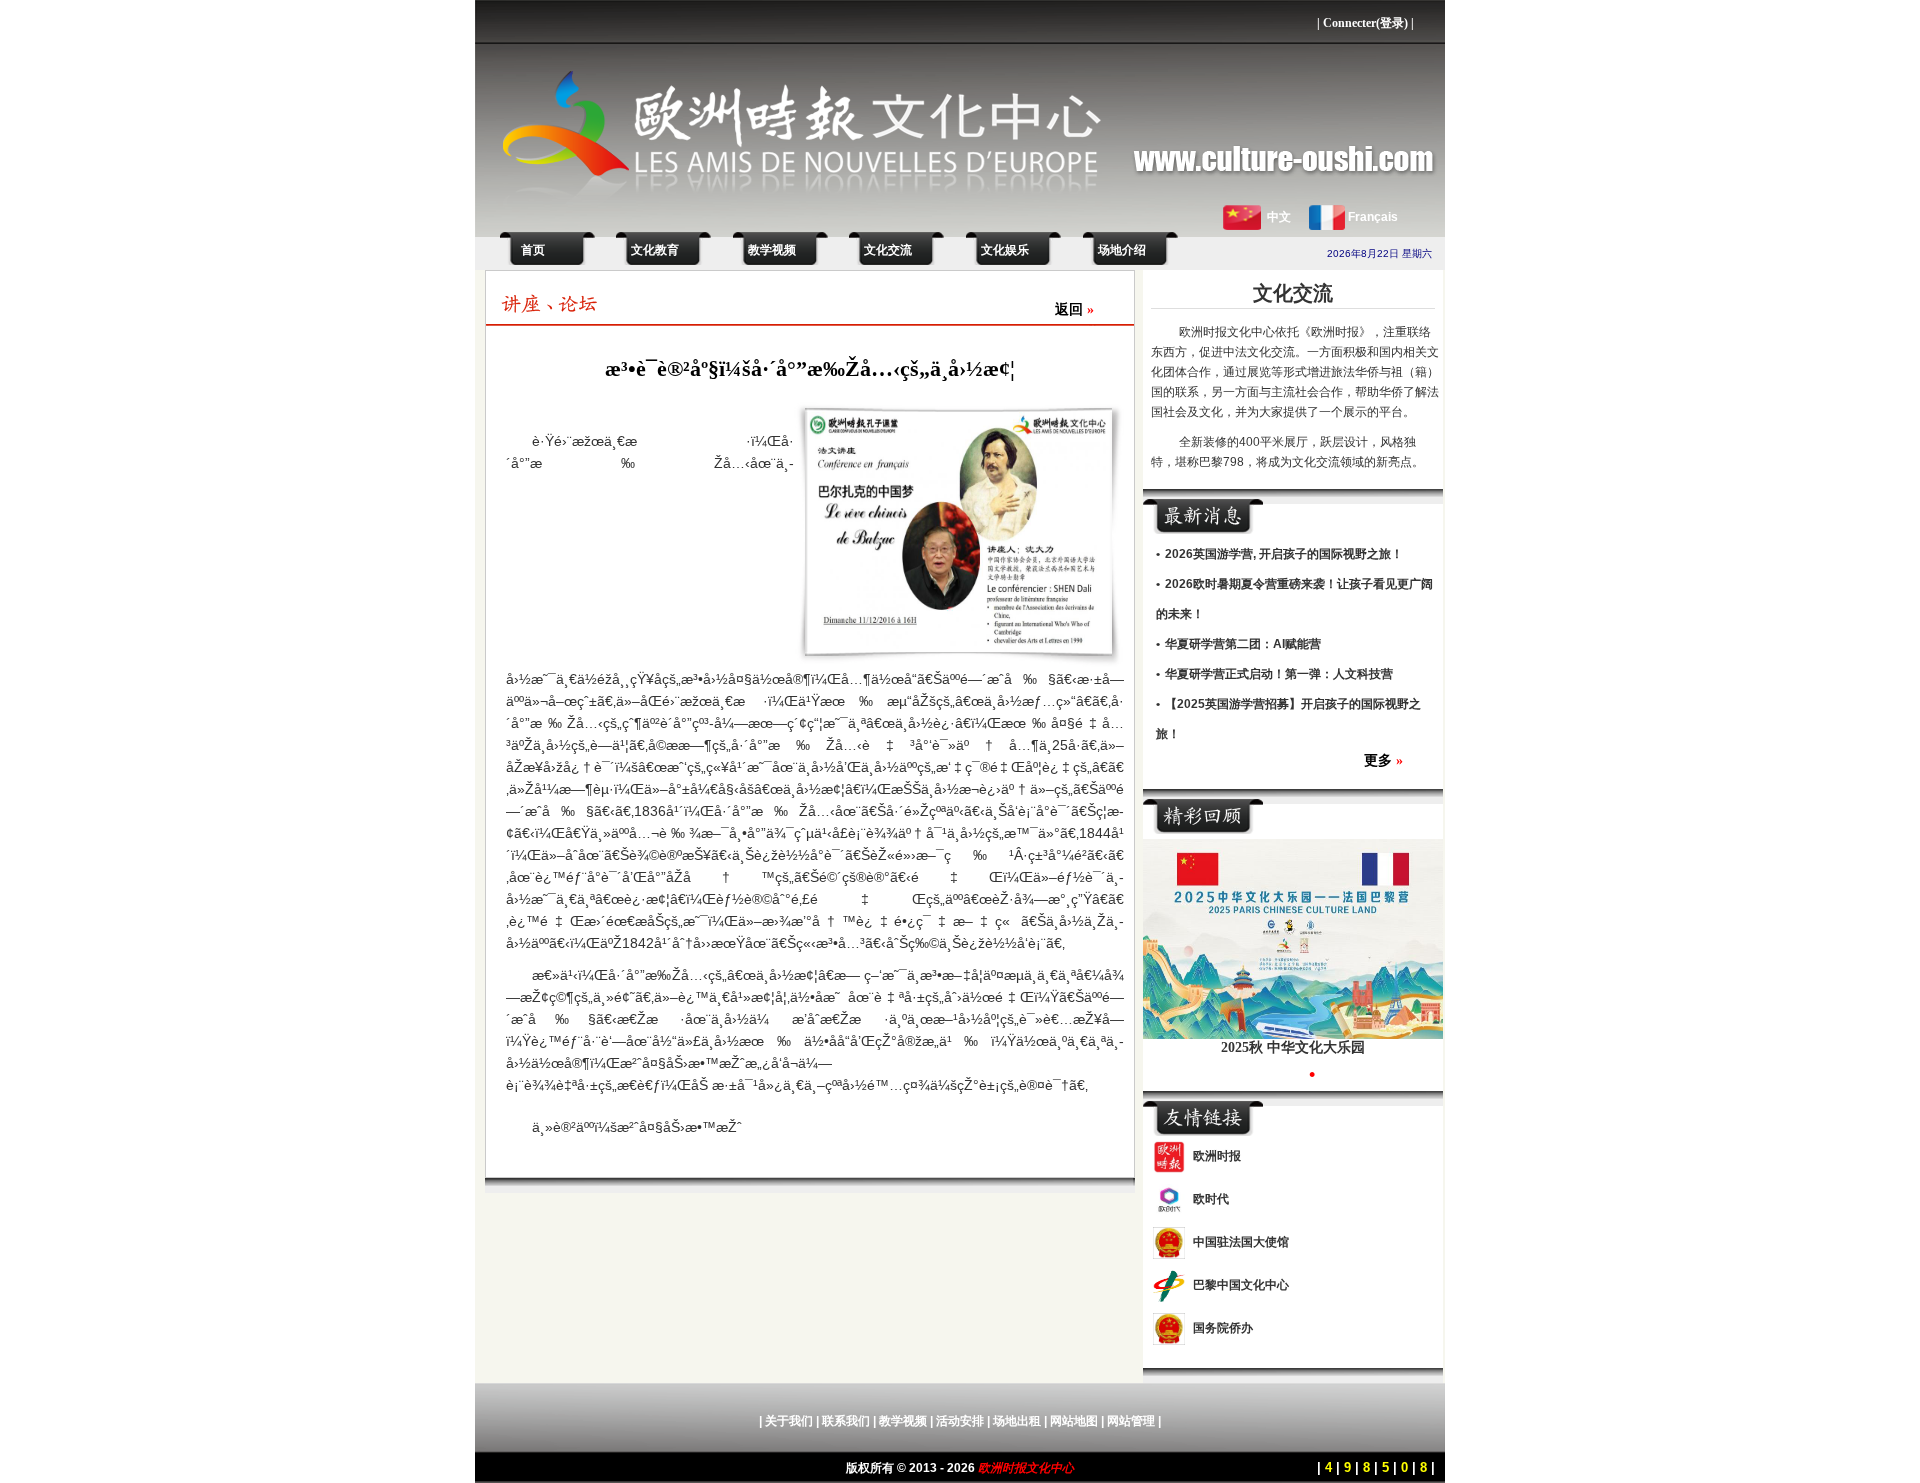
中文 (1279, 217)
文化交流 (888, 250)
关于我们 (789, 1421)
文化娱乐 (1005, 250)
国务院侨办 (1223, 1328)
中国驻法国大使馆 (1241, 1242)
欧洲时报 (1217, 1156)
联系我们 (846, 1421)
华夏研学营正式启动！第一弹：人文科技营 (1279, 674)
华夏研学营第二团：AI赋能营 (1243, 644)
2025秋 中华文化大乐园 (1293, 1047)
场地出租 (1017, 1421)
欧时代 (1211, 1199)
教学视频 (772, 250)
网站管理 (1131, 1421)
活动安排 (960, 1421)
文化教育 (655, 250)
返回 (1074, 309)
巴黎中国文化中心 (1241, 1285)
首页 (530, 250)
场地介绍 (1122, 250)
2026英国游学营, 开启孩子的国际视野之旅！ (1284, 554)
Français (1373, 217)
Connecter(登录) (1365, 23)
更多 (1383, 760)
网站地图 (1074, 1421)
